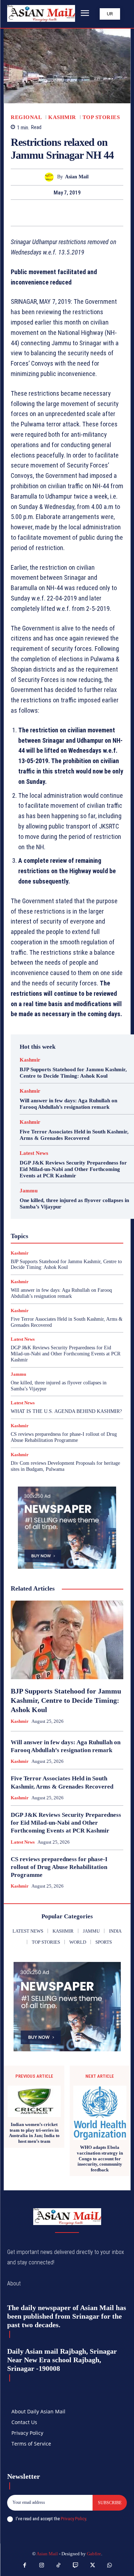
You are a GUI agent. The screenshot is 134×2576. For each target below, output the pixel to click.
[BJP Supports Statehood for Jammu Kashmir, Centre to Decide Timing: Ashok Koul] (67, 1640)
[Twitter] (59, 213)
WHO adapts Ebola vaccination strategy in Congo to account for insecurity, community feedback (100, 2158)
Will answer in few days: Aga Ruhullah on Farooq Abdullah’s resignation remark (61, 1293)
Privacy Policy (73, 2519)
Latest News (34, 1153)
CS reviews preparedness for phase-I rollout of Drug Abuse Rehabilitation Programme (64, 1437)
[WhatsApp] (92, 213)
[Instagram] (42, 2566)
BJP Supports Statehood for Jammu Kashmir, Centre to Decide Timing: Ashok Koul (66, 1265)
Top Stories (101, 117)
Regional (26, 117)
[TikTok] (59, 2566)
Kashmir (62, 117)
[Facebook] (43, 213)
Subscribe (110, 2503)
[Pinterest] (75, 213)
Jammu (29, 1191)
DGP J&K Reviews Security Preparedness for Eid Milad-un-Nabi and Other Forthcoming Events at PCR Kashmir (73, 1169)
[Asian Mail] (51, 177)
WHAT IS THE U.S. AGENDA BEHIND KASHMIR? (66, 1411)
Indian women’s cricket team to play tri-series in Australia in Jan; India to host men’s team (34, 2133)
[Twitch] (76, 2566)
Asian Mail (77, 177)
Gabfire (94, 2554)
